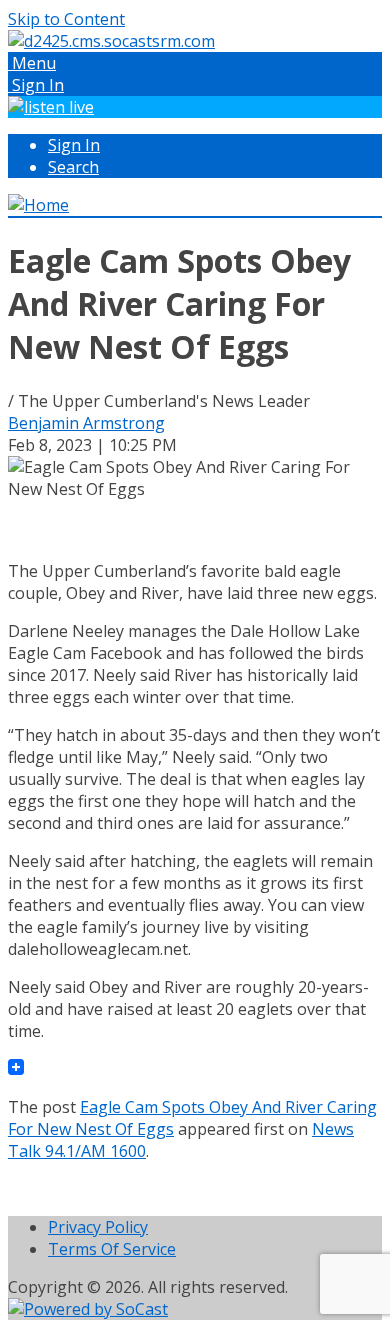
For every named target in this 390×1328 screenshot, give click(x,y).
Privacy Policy (98, 1227)
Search (73, 167)
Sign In (74, 145)
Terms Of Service (112, 1249)
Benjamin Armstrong (86, 423)
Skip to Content (66, 19)
